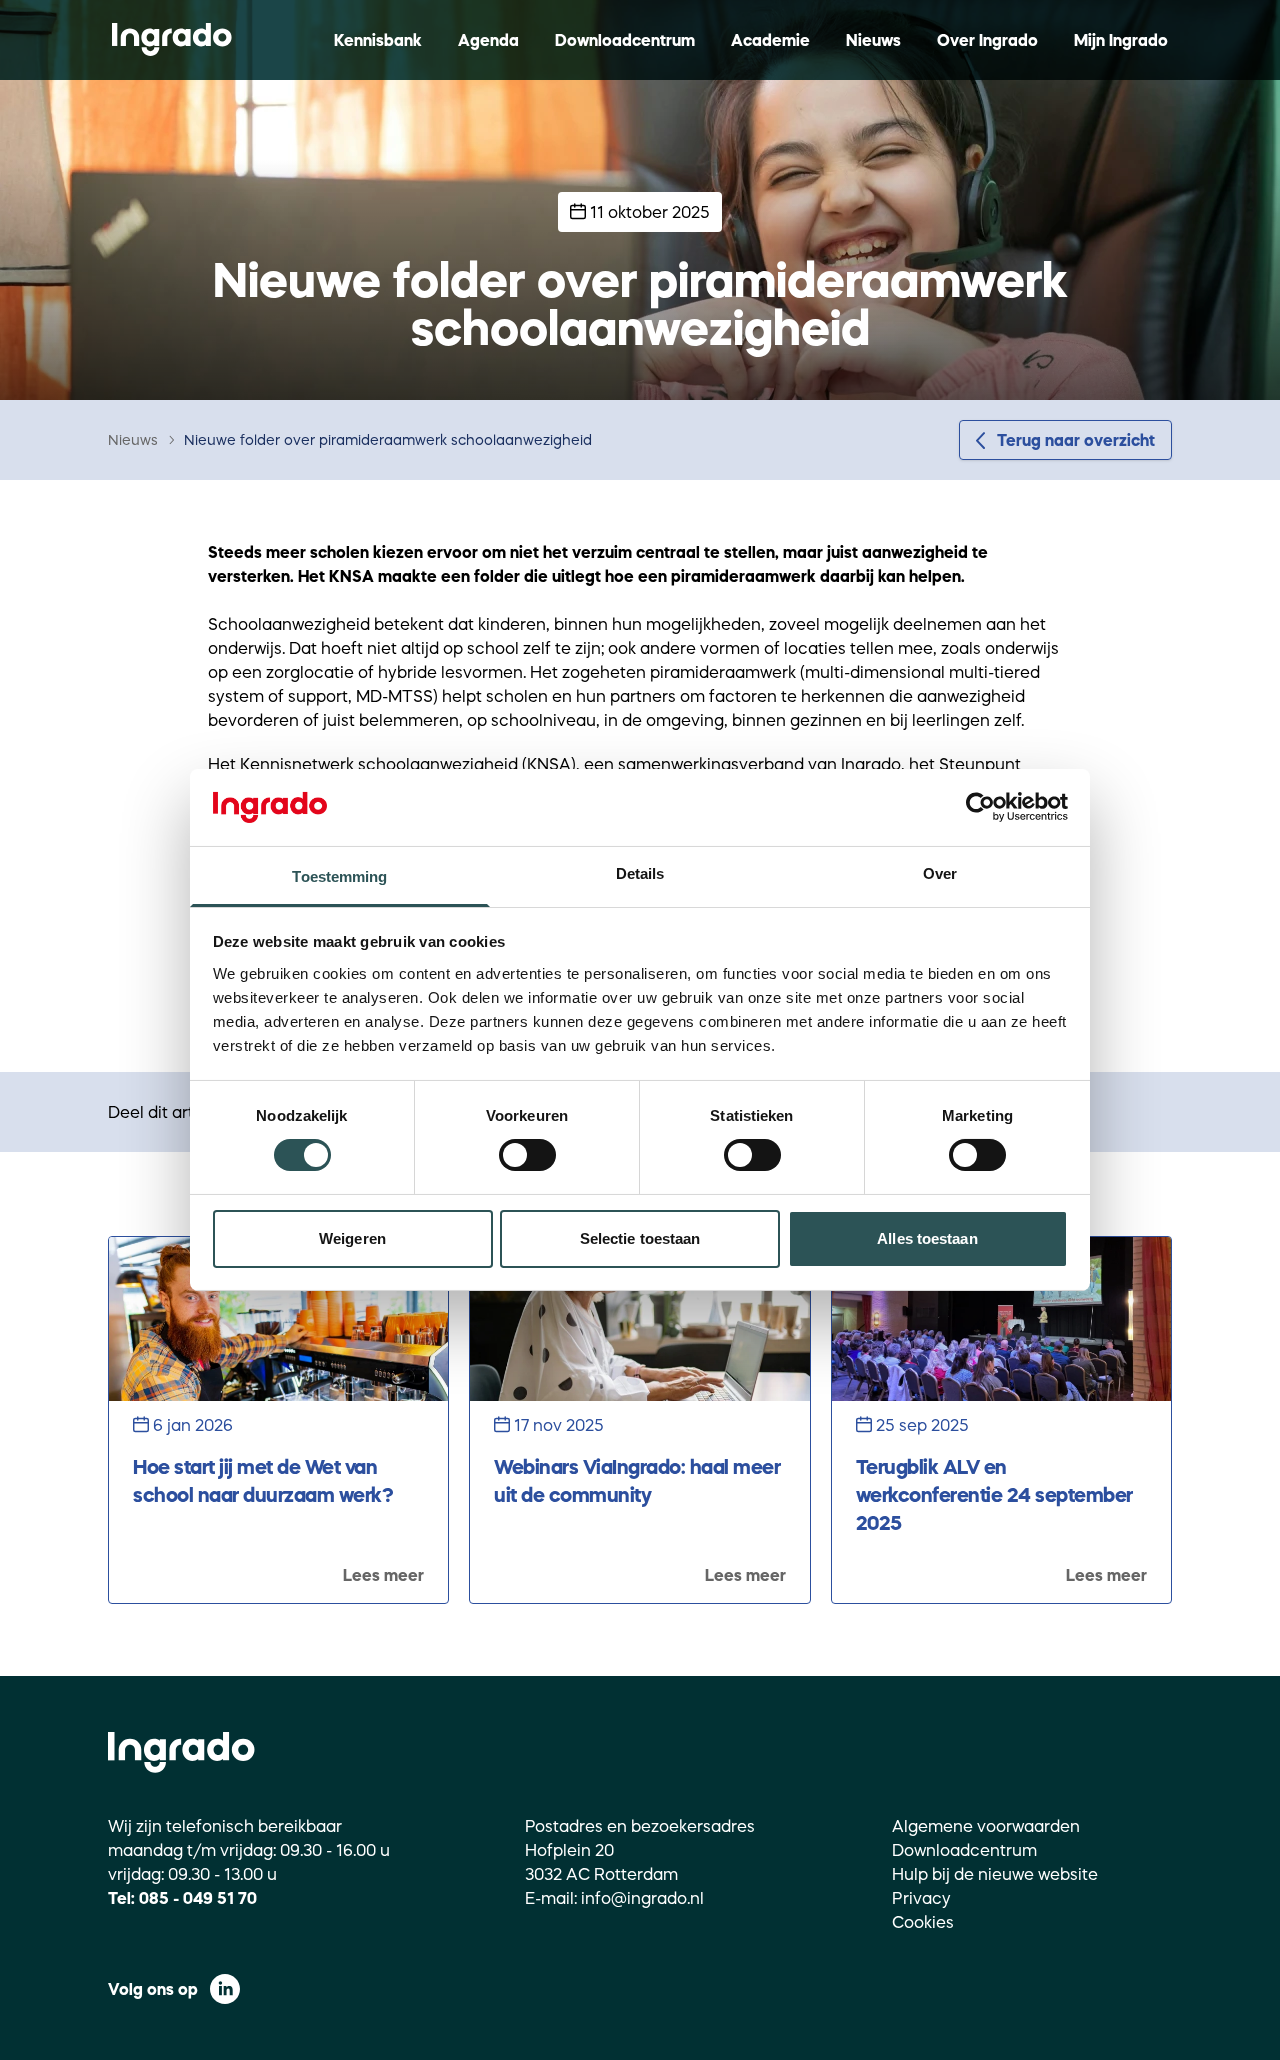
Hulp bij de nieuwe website (995, 1874)
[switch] (527, 1155)
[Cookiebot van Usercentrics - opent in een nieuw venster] (980, 807)
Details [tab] (640, 873)
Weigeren (352, 1238)
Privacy (921, 1898)
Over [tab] (940, 873)
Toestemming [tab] (339, 876)
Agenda (488, 40)
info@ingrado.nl (642, 1898)
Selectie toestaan (640, 1238)
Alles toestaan (927, 1238)
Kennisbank (378, 40)
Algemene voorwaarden (986, 1826)
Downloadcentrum (625, 40)
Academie (770, 40)
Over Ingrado (987, 40)
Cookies (923, 1922)
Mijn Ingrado (1121, 40)
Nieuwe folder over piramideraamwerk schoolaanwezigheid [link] (388, 440)
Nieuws (873, 40)
